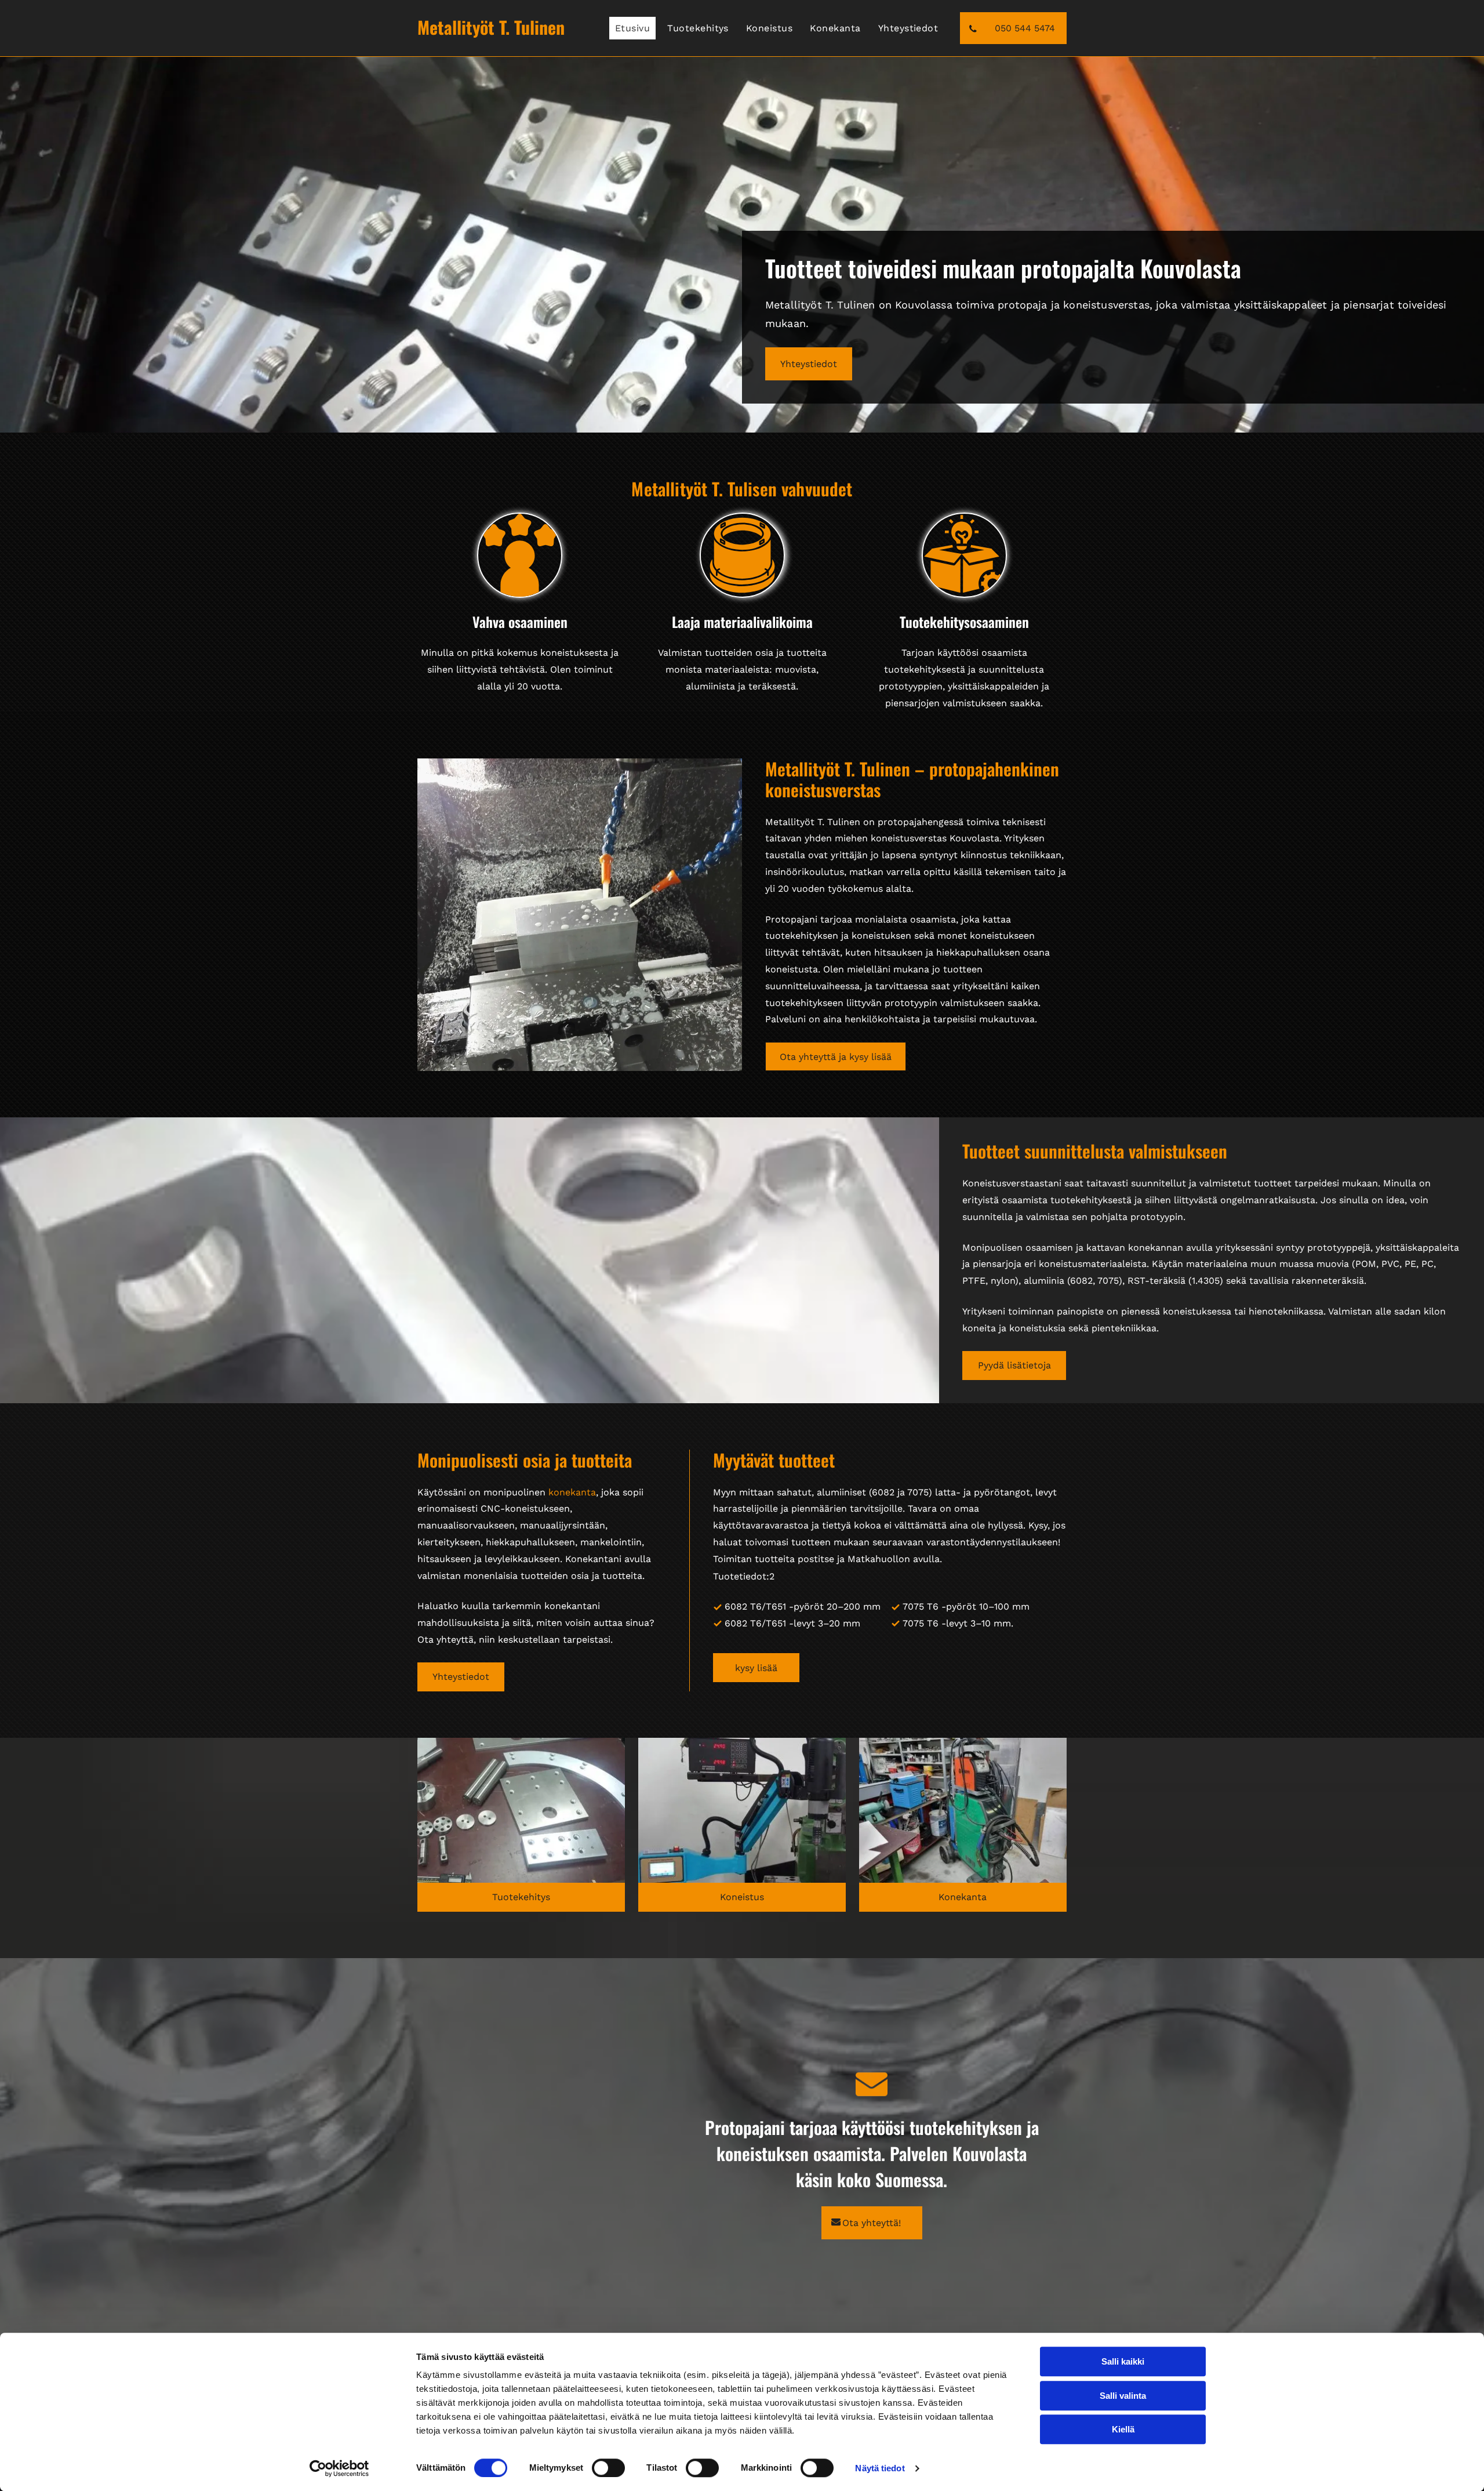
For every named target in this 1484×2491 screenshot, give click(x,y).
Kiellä (1123, 2429)
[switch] (608, 2468)
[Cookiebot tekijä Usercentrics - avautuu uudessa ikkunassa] (339, 2468)
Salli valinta (1123, 2396)
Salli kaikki (1123, 2361)
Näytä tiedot (880, 2468)
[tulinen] (521, 1810)
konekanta (572, 1492)
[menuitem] (635, 28)
